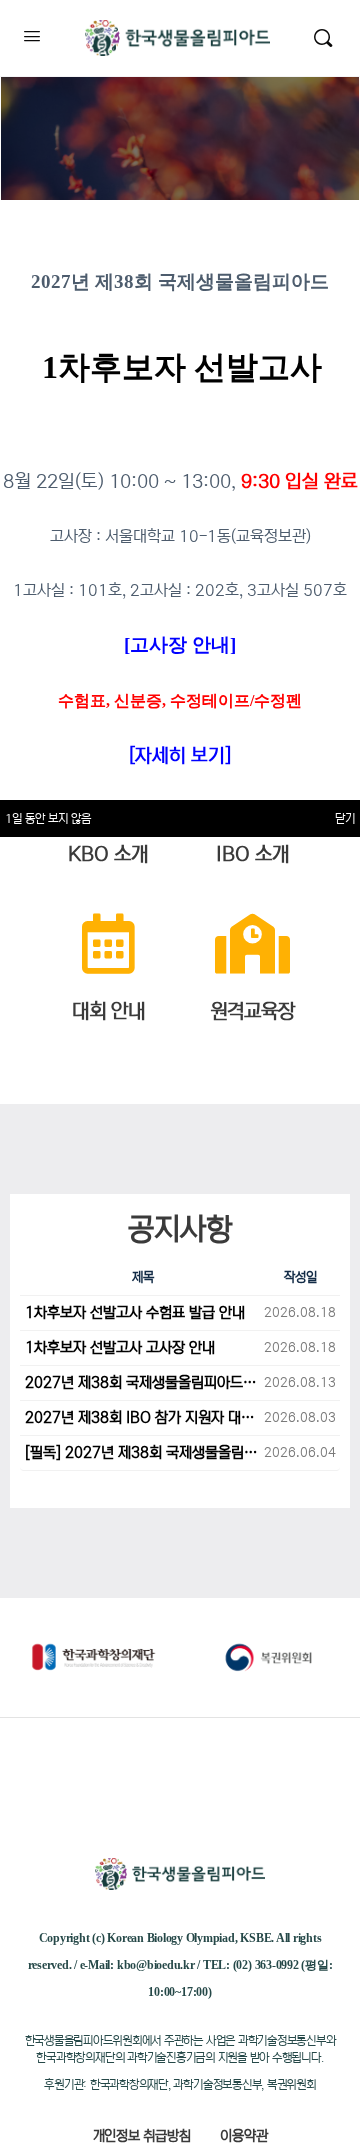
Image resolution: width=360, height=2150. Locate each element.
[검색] (323, 38)
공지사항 (180, 1229)
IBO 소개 (252, 854)
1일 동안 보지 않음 (48, 818)
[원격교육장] (252, 944)
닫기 (345, 818)
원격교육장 (252, 1011)
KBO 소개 (108, 854)
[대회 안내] (108, 944)
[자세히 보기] (180, 755)
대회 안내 (108, 1011)
